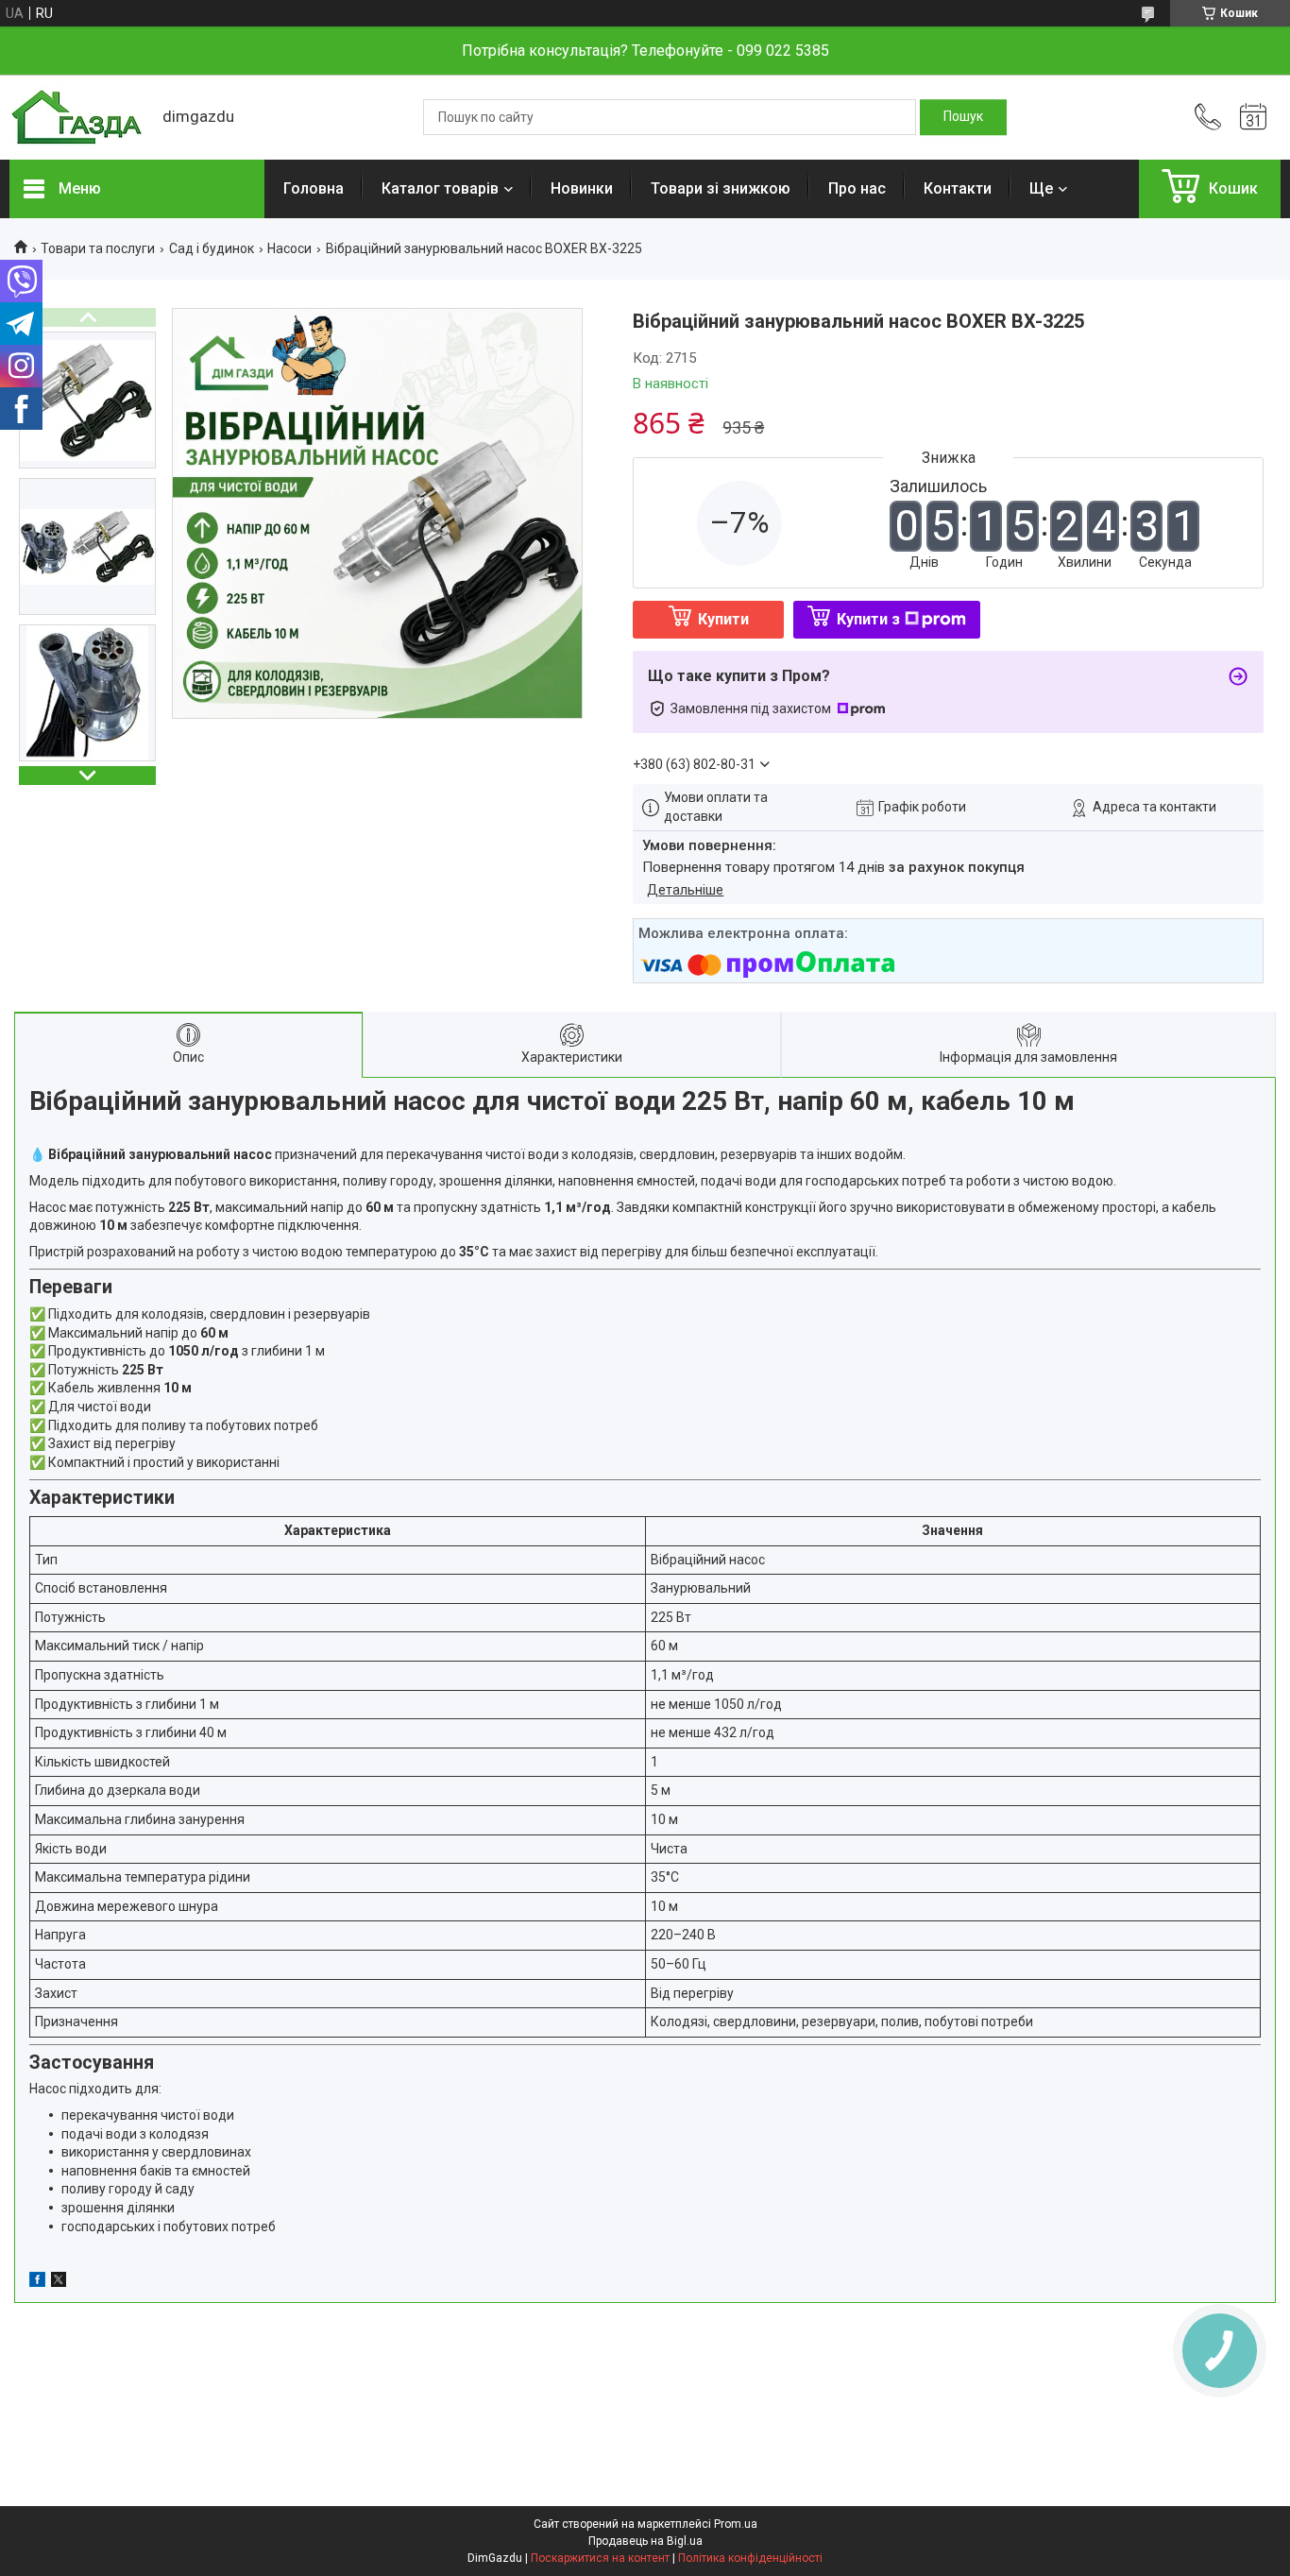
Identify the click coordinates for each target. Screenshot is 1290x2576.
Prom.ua (736, 2524)
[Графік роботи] (1253, 117)
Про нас (857, 188)
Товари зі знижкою (721, 188)
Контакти (958, 188)
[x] (59, 2282)
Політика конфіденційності (750, 2558)
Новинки (582, 188)
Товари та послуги (98, 248)
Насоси (289, 248)
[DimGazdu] (76, 118)
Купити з (868, 619)
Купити (723, 619)
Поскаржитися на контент (600, 2558)
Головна (314, 188)
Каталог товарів (440, 188)
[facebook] (37, 2282)
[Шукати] (963, 117)
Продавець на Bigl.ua (645, 2541)
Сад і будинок (212, 248)
